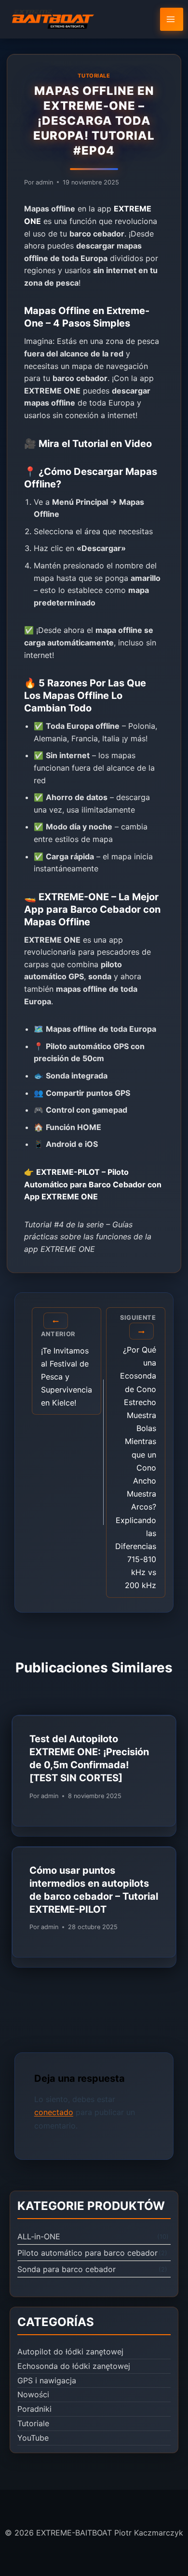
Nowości (33, 2394)
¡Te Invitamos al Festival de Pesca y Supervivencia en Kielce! (67, 1369)
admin (44, 182)
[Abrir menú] (172, 19)
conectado (54, 2112)
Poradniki (34, 2409)
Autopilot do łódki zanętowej (70, 2352)
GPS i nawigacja (47, 2380)
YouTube (33, 2438)
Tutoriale (94, 76)
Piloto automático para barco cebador (87, 2253)
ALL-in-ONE (39, 2236)
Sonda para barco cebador (67, 2269)
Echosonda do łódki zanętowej (74, 2366)
